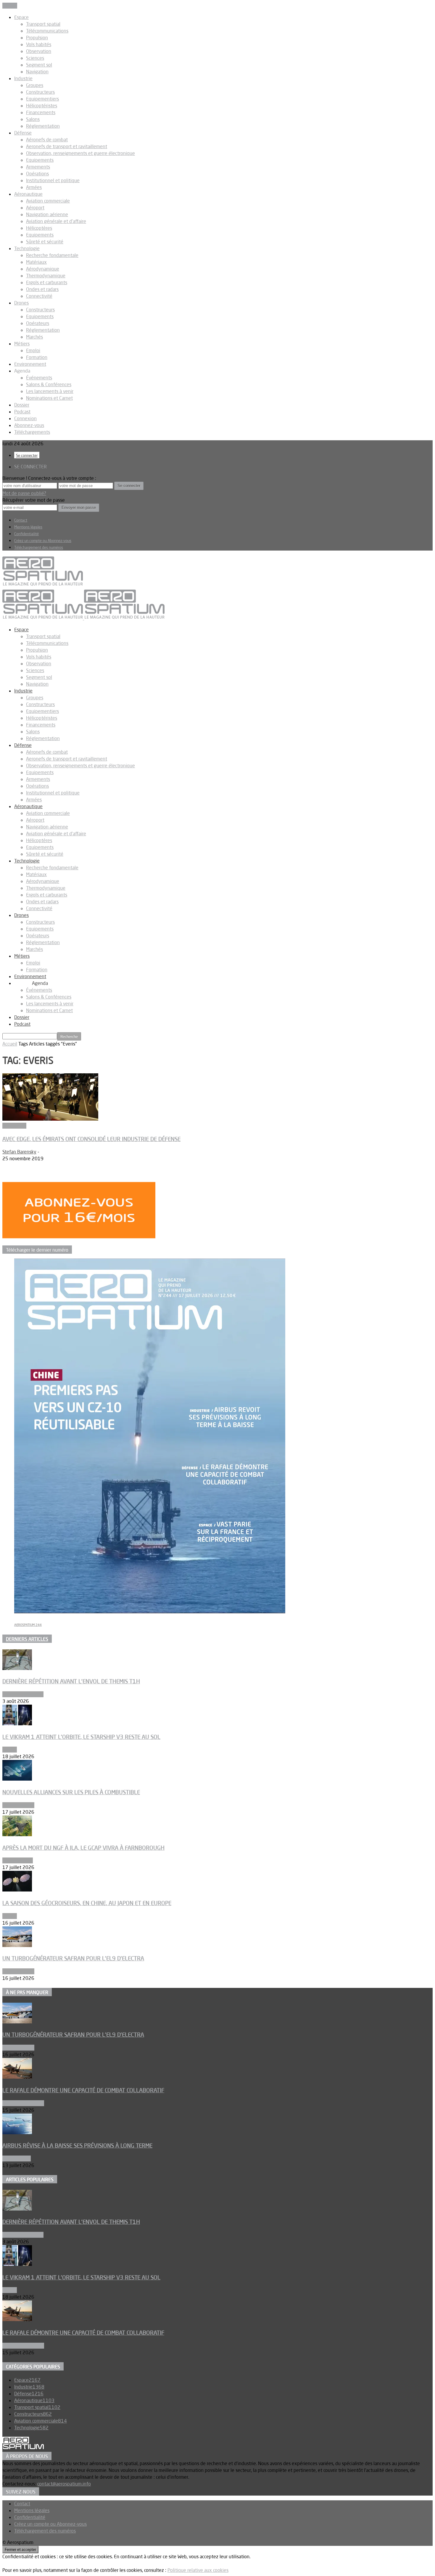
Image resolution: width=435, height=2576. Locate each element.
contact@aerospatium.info (64, 2484)
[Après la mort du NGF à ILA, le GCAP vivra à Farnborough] (17, 1834)
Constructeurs (40, 92)
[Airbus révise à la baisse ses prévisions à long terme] (17, 2132)
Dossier (22, 405)
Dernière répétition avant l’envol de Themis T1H (71, 1681)
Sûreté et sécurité (45, 242)
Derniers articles (27, 1639)
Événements (39, 378)
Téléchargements (32, 432)
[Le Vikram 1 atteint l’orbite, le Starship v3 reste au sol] (17, 1724)
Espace (21, 17)
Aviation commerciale (48, 201)
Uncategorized (18, 1860)
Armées (34, 187)
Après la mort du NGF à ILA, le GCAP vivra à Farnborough (83, 1848)
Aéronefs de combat (47, 140)
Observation (39, 51)
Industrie (23, 78)
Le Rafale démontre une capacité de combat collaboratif (83, 2090)
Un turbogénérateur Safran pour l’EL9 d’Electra (73, 1958)
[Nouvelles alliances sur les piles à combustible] (17, 1779)
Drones (21, 303)
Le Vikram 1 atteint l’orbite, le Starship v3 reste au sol (81, 1737)
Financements (41, 112)
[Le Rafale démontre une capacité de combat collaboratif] (17, 2077)
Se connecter (27, 455)
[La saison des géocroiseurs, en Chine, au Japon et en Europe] (17, 1890)
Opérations (37, 174)
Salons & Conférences (49, 384)
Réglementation (43, 126)
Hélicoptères (39, 228)
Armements (38, 167)
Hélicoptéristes (42, 106)
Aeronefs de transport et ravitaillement (67, 146)
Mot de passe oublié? (24, 493)
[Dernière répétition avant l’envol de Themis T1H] (17, 1668)
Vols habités (39, 44)
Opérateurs (38, 323)
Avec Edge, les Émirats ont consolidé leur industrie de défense (91, 1139)
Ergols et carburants (47, 282)
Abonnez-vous (29, 425)
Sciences (35, 58)
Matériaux (36, 262)
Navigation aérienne (47, 214)
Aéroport (35, 208)
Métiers (22, 344)
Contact (21, 520)
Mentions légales (28, 527)
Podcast (22, 412)
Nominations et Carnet (49, 398)
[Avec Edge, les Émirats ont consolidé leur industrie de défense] (50, 1119)
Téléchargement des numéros (39, 547)
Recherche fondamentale (52, 255)
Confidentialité (26, 534)
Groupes (35, 85)
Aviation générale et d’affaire (56, 221)
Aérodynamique (43, 269)
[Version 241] (150, 1611)
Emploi (33, 350)
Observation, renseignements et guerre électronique (80, 153)
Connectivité (39, 296)
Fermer (10, 6)
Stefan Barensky (19, 1152)
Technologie (27, 248)
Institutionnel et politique (53, 180)
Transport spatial (43, 24)
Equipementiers (42, 99)
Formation (37, 357)
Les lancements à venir (50, 391)
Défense (23, 133)
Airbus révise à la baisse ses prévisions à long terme (77, 2145)
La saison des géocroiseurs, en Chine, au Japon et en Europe (87, 1903)
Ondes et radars (42, 289)
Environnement (30, 364)
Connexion (25, 418)
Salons (33, 119)
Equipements (40, 160)
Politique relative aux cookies (198, 2570)
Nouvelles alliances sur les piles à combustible (71, 1792)
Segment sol (39, 65)
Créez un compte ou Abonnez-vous (43, 541)
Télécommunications (47, 31)
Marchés (34, 337)
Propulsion (37, 38)
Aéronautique (28, 194)
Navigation (37, 72)
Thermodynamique (46, 276)
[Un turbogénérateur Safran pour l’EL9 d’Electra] (17, 1945)
